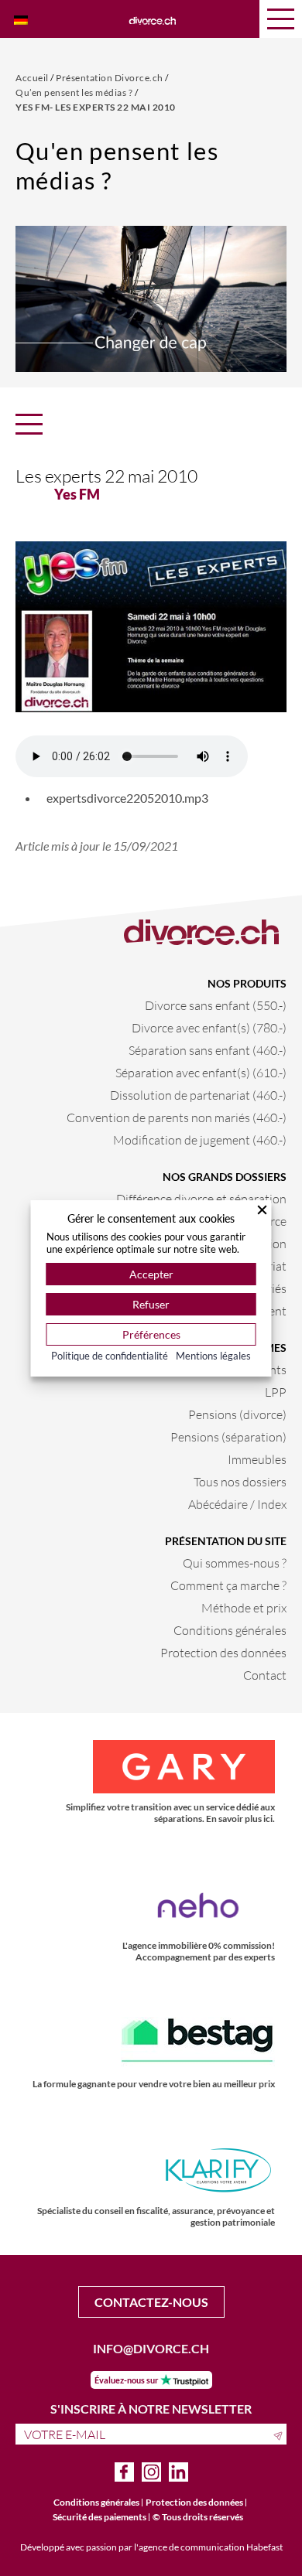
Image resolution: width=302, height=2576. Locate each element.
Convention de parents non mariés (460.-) (177, 1117)
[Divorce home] (152, 19)
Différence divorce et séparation (201, 1198)
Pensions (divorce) (237, 1414)
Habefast (264, 2547)
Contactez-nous (151, 2302)
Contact (265, 1675)
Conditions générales (230, 1630)
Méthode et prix (244, 1607)
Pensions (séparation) (228, 1436)
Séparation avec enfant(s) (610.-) (201, 1072)
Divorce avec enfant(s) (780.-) (209, 1027)
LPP (276, 1392)
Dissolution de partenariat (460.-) (198, 1095)
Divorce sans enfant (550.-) (216, 1005)
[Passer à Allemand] (21, 19)
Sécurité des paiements (100, 2517)
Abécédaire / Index (237, 1504)
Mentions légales (213, 1356)
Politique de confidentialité (110, 1356)
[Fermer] (263, 1210)
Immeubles (257, 1459)
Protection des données (223, 1652)
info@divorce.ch (151, 2348)
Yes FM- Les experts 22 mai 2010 (96, 107)
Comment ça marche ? (228, 1585)
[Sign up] (280, 2434)
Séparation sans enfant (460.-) (208, 1050)
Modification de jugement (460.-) (200, 1140)
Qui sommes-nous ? (235, 1563)
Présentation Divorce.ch (110, 78)
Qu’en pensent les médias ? (75, 92)
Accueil (33, 78)
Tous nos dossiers (240, 1481)
